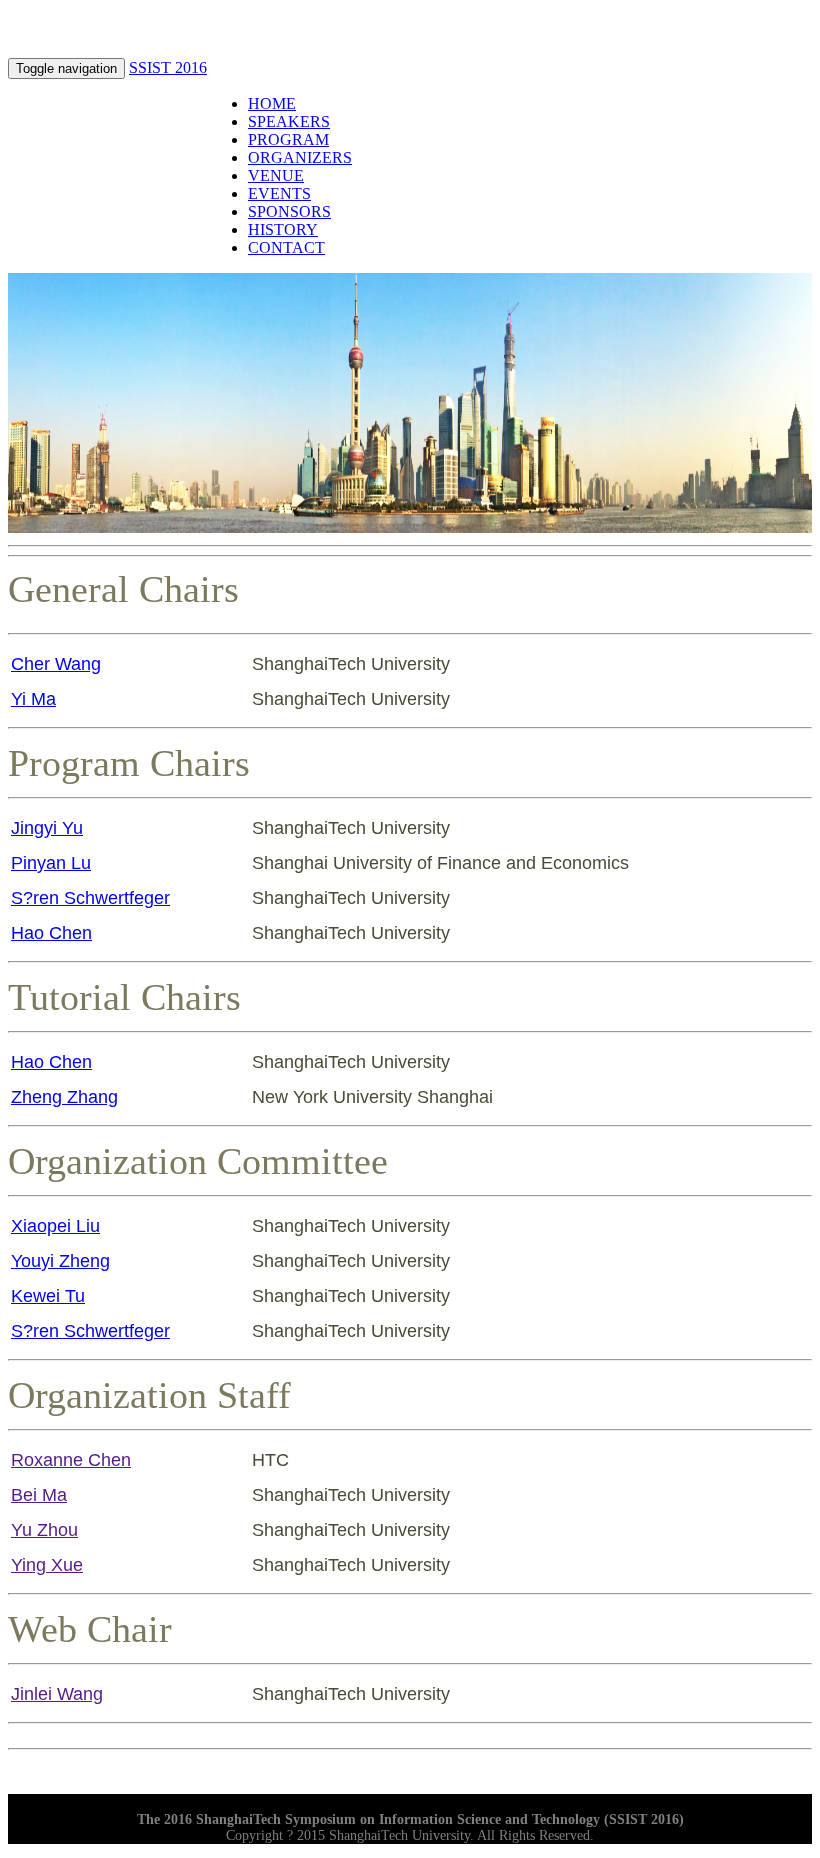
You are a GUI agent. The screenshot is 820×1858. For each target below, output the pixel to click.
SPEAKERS (289, 121)
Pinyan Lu (51, 863)
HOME (272, 103)
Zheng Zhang (64, 1097)
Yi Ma (33, 699)
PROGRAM (288, 139)
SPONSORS (289, 211)
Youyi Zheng (60, 1261)
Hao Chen (51, 933)
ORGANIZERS (300, 157)
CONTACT (286, 247)
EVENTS (279, 193)
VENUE (276, 175)
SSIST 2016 (168, 67)
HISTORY (283, 229)
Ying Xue (47, 1565)
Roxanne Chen (71, 1460)
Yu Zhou (44, 1530)
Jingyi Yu (47, 828)
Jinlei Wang (57, 1694)
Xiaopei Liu (55, 1226)
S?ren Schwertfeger (90, 898)
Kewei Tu (48, 1296)
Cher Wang (56, 664)
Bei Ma (39, 1495)
